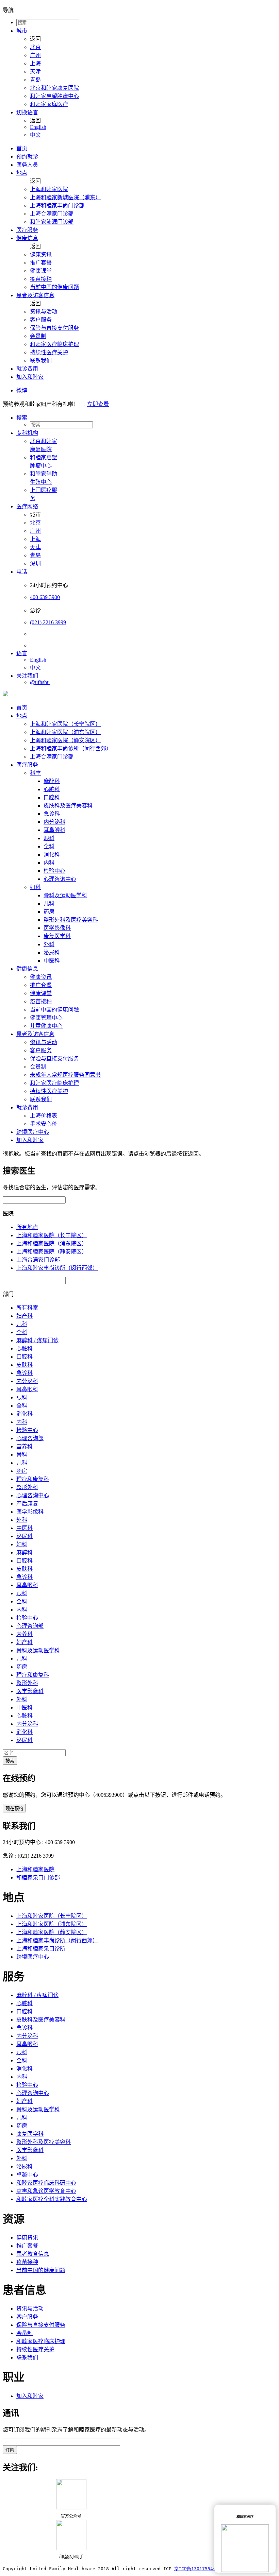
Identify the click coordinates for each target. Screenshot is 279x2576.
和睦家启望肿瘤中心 (54, 96)
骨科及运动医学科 (65, 895)
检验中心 (54, 871)
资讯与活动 (44, 312)
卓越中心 (27, 2175)
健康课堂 (41, 271)
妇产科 (24, 1316)
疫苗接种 (41, 279)
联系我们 (41, 361)
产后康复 (27, 1504)
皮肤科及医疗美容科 (68, 806)
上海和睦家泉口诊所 (41, 1949)
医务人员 (27, 165)
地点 (22, 173)
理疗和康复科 (33, 1479)
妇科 (35, 887)
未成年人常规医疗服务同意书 (65, 1075)
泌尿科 (52, 952)
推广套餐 (41, 263)
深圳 (35, 564)
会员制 (38, 336)
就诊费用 (27, 369)
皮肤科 (24, 1365)
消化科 (52, 855)
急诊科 (52, 814)
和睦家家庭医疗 (49, 104)
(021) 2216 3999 (48, 622)
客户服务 (41, 320)
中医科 (52, 961)
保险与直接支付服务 (54, 328)
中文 (35, 135)
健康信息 (27, 238)
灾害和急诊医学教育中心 (46, 2191)
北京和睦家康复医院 (54, 88)
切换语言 (27, 112)
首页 (22, 148)
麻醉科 (52, 781)
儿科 (49, 903)
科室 (35, 773)
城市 (22, 31)
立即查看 (98, 404)
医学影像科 (57, 928)
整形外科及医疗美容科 (71, 920)
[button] (146, 417)
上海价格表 (44, 1116)
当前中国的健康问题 (54, 287)
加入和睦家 (30, 377)
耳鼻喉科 (54, 830)
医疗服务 (27, 230)
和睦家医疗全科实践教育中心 (52, 2199)
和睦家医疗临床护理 (54, 344)
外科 (49, 944)
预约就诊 (27, 157)
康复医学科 (57, 936)
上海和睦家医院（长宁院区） (65, 724)
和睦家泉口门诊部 (38, 1878)
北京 (35, 47)
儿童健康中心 (46, 1026)
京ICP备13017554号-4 (199, 2569)
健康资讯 (41, 254)
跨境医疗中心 (33, 1132)
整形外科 (27, 1487)
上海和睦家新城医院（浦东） (65, 197)
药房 (49, 912)
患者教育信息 (33, 2254)
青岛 (35, 80)
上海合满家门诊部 (52, 214)
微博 (22, 390)
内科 (49, 863)
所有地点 (27, 1227)
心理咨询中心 (60, 879)
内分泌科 (54, 822)
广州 (35, 55)
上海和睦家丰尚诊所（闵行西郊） (71, 748)
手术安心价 (44, 1124)
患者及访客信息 (35, 295)
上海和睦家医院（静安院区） (65, 740)
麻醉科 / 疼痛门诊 (37, 1340)
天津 (35, 72)
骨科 (22, 1455)
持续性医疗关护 (49, 352)
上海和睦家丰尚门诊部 (57, 206)
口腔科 (52, 797)
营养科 (24, 1446)
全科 (49, 846)
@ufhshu (40, 682)
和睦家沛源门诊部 (52, 222)
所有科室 (27, 1308)
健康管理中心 (46, 1018)
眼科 (49, 838)
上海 (35, 63)
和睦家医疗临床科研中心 (46, 2183)
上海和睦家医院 (49, 189)
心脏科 (52, 789)
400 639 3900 (45, 597)
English (38, 127)
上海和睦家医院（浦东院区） (65, 732)
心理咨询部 (30, 1438)
